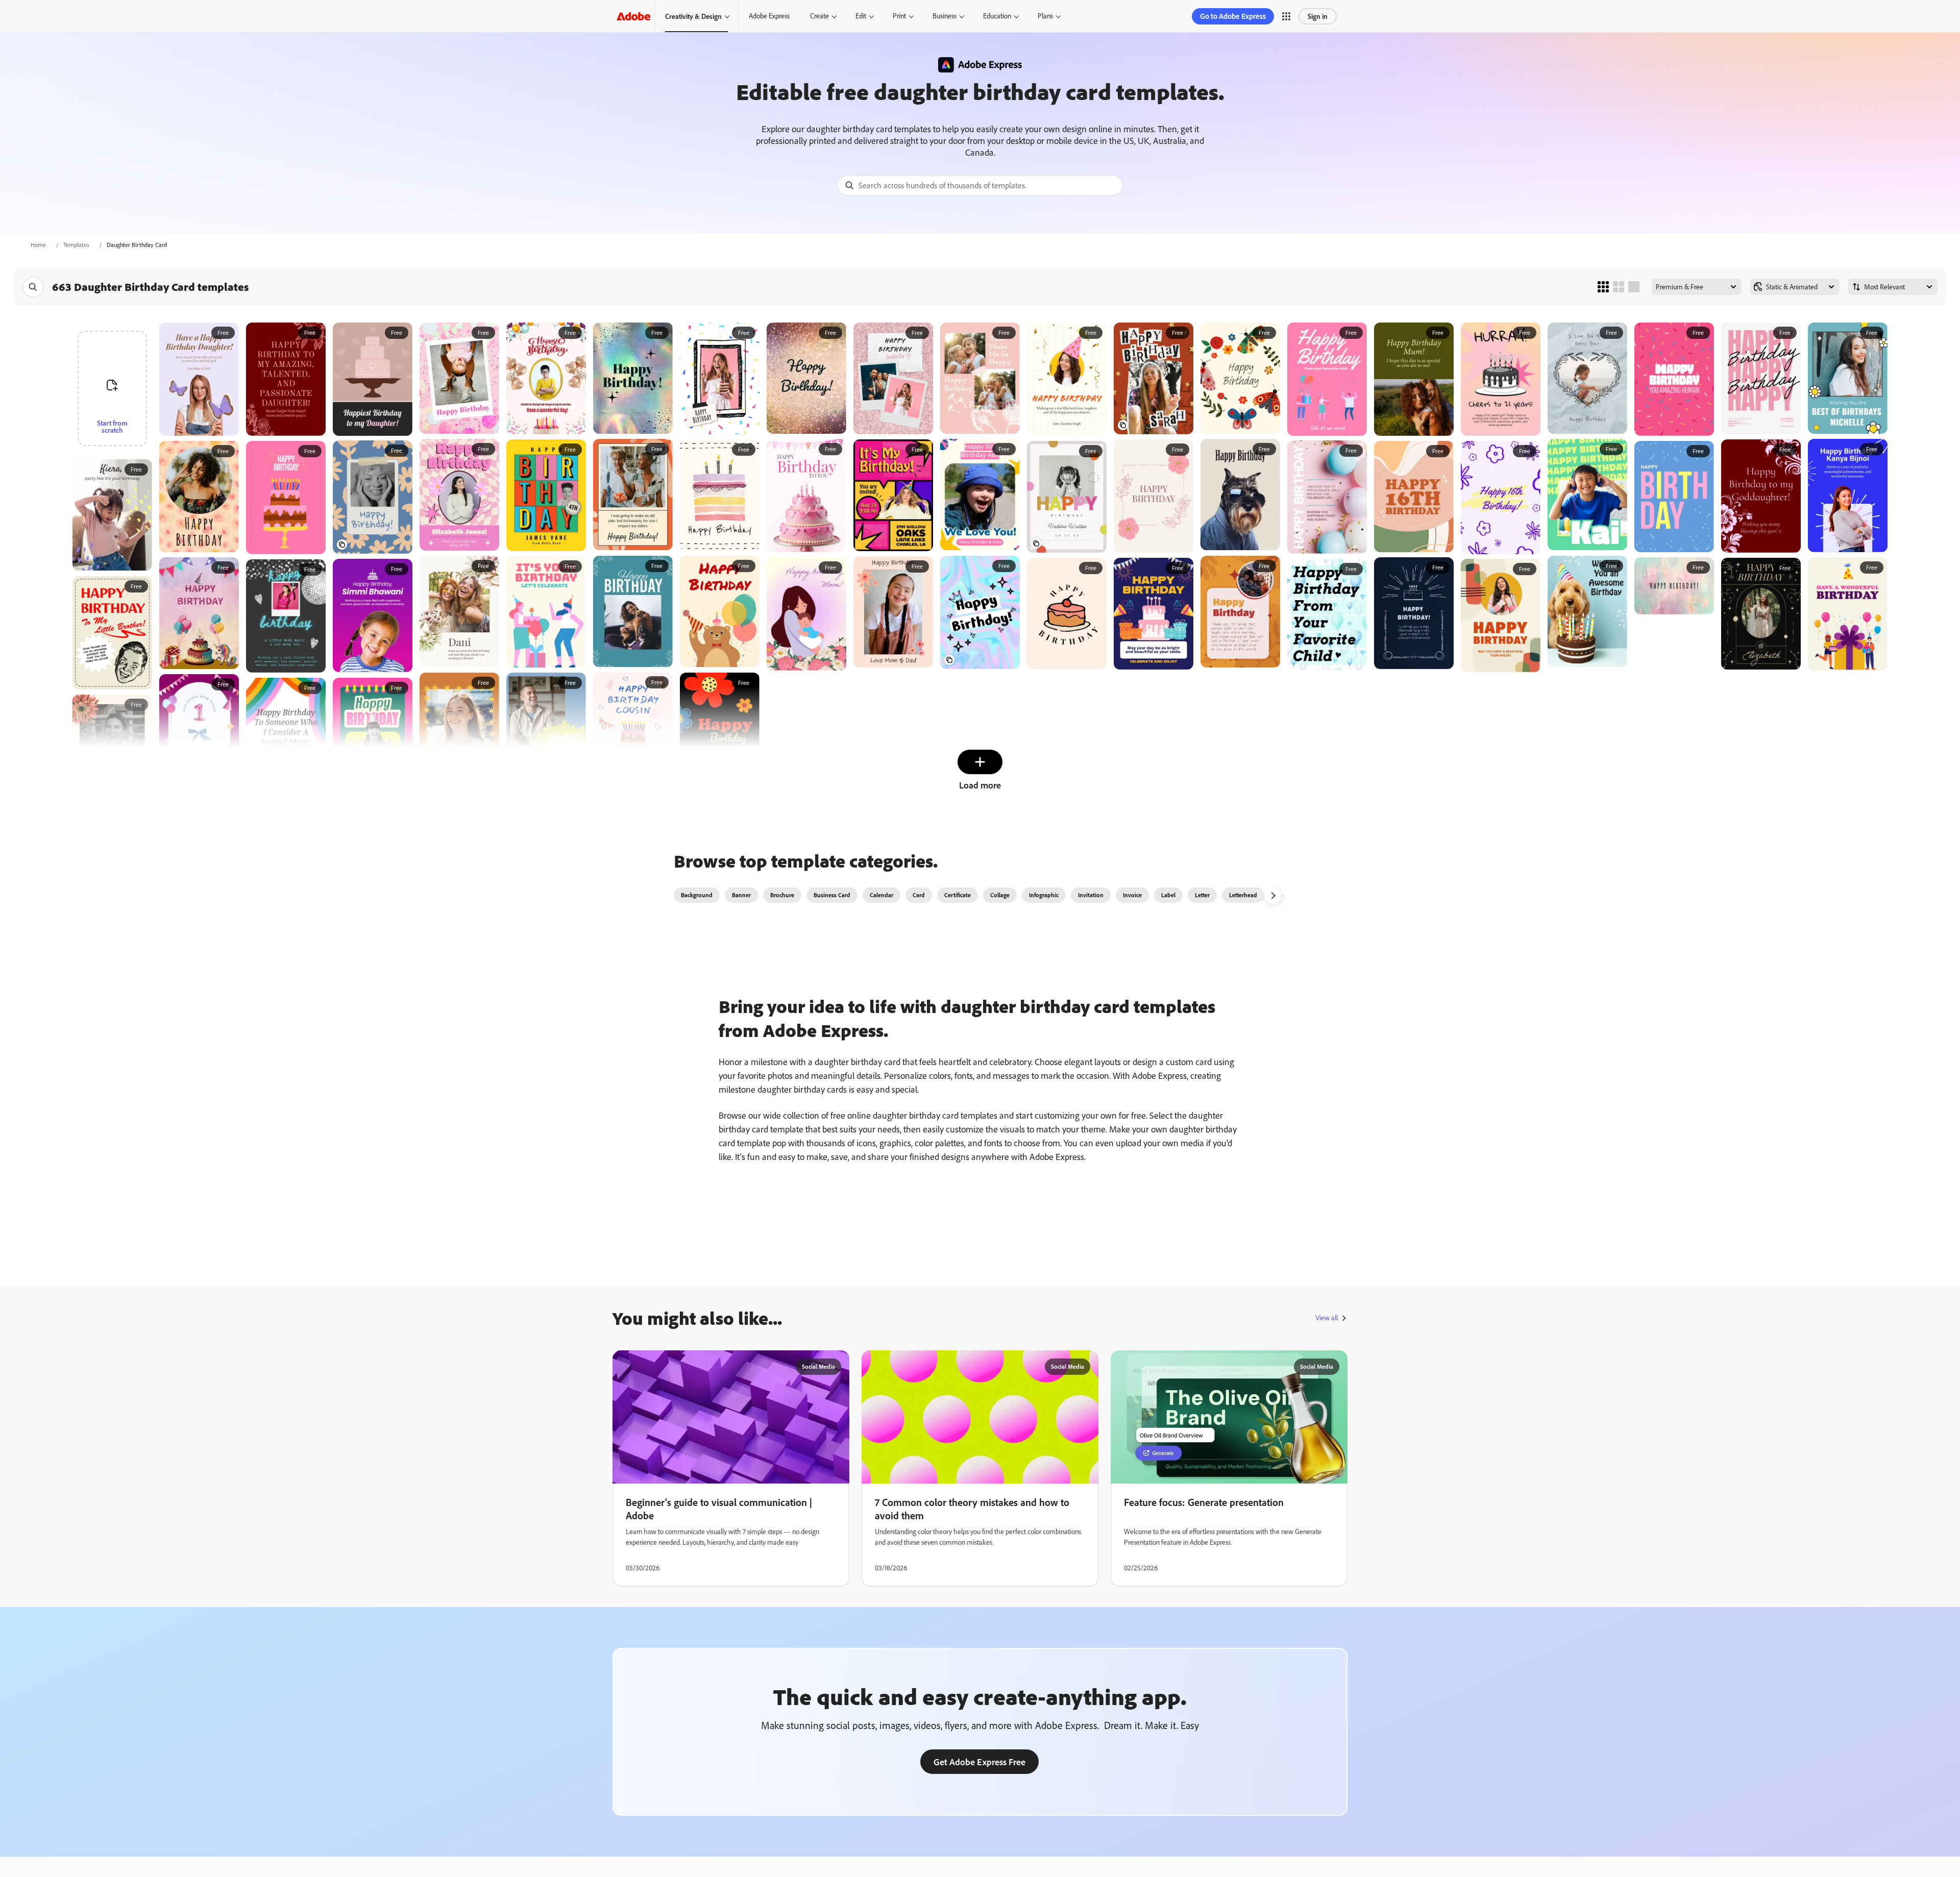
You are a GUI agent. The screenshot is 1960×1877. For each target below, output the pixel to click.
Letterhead (1243, 895)
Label (1168, 895)
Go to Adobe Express (1233, 16)
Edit (861, 16)
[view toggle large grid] (1634, 287)
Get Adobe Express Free (979, 1762)
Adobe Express (769, 16)
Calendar (881, 895)
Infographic (1044, 895)
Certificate (958, 895)
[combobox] (980, 186)
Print (899, 16)
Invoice (1132, 895)
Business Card (832, 895)
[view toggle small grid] (1603, 287)
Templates (76, 245)
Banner (741, 895)
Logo (1283, 895)
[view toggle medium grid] (1619, 287)
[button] (1286, 16)
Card (919, 895)
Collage (1000, 895)
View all (1327, 1318)
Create (819, 16)
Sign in (1318, 16)
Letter (1202, 895)
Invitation (1091, 895)
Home (38, 245)
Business (945, 16)
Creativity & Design (693, 16)
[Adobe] (633, 16)
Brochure (782, 895)
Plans (1045, 16)
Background (697, 895)
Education (997, 16)
